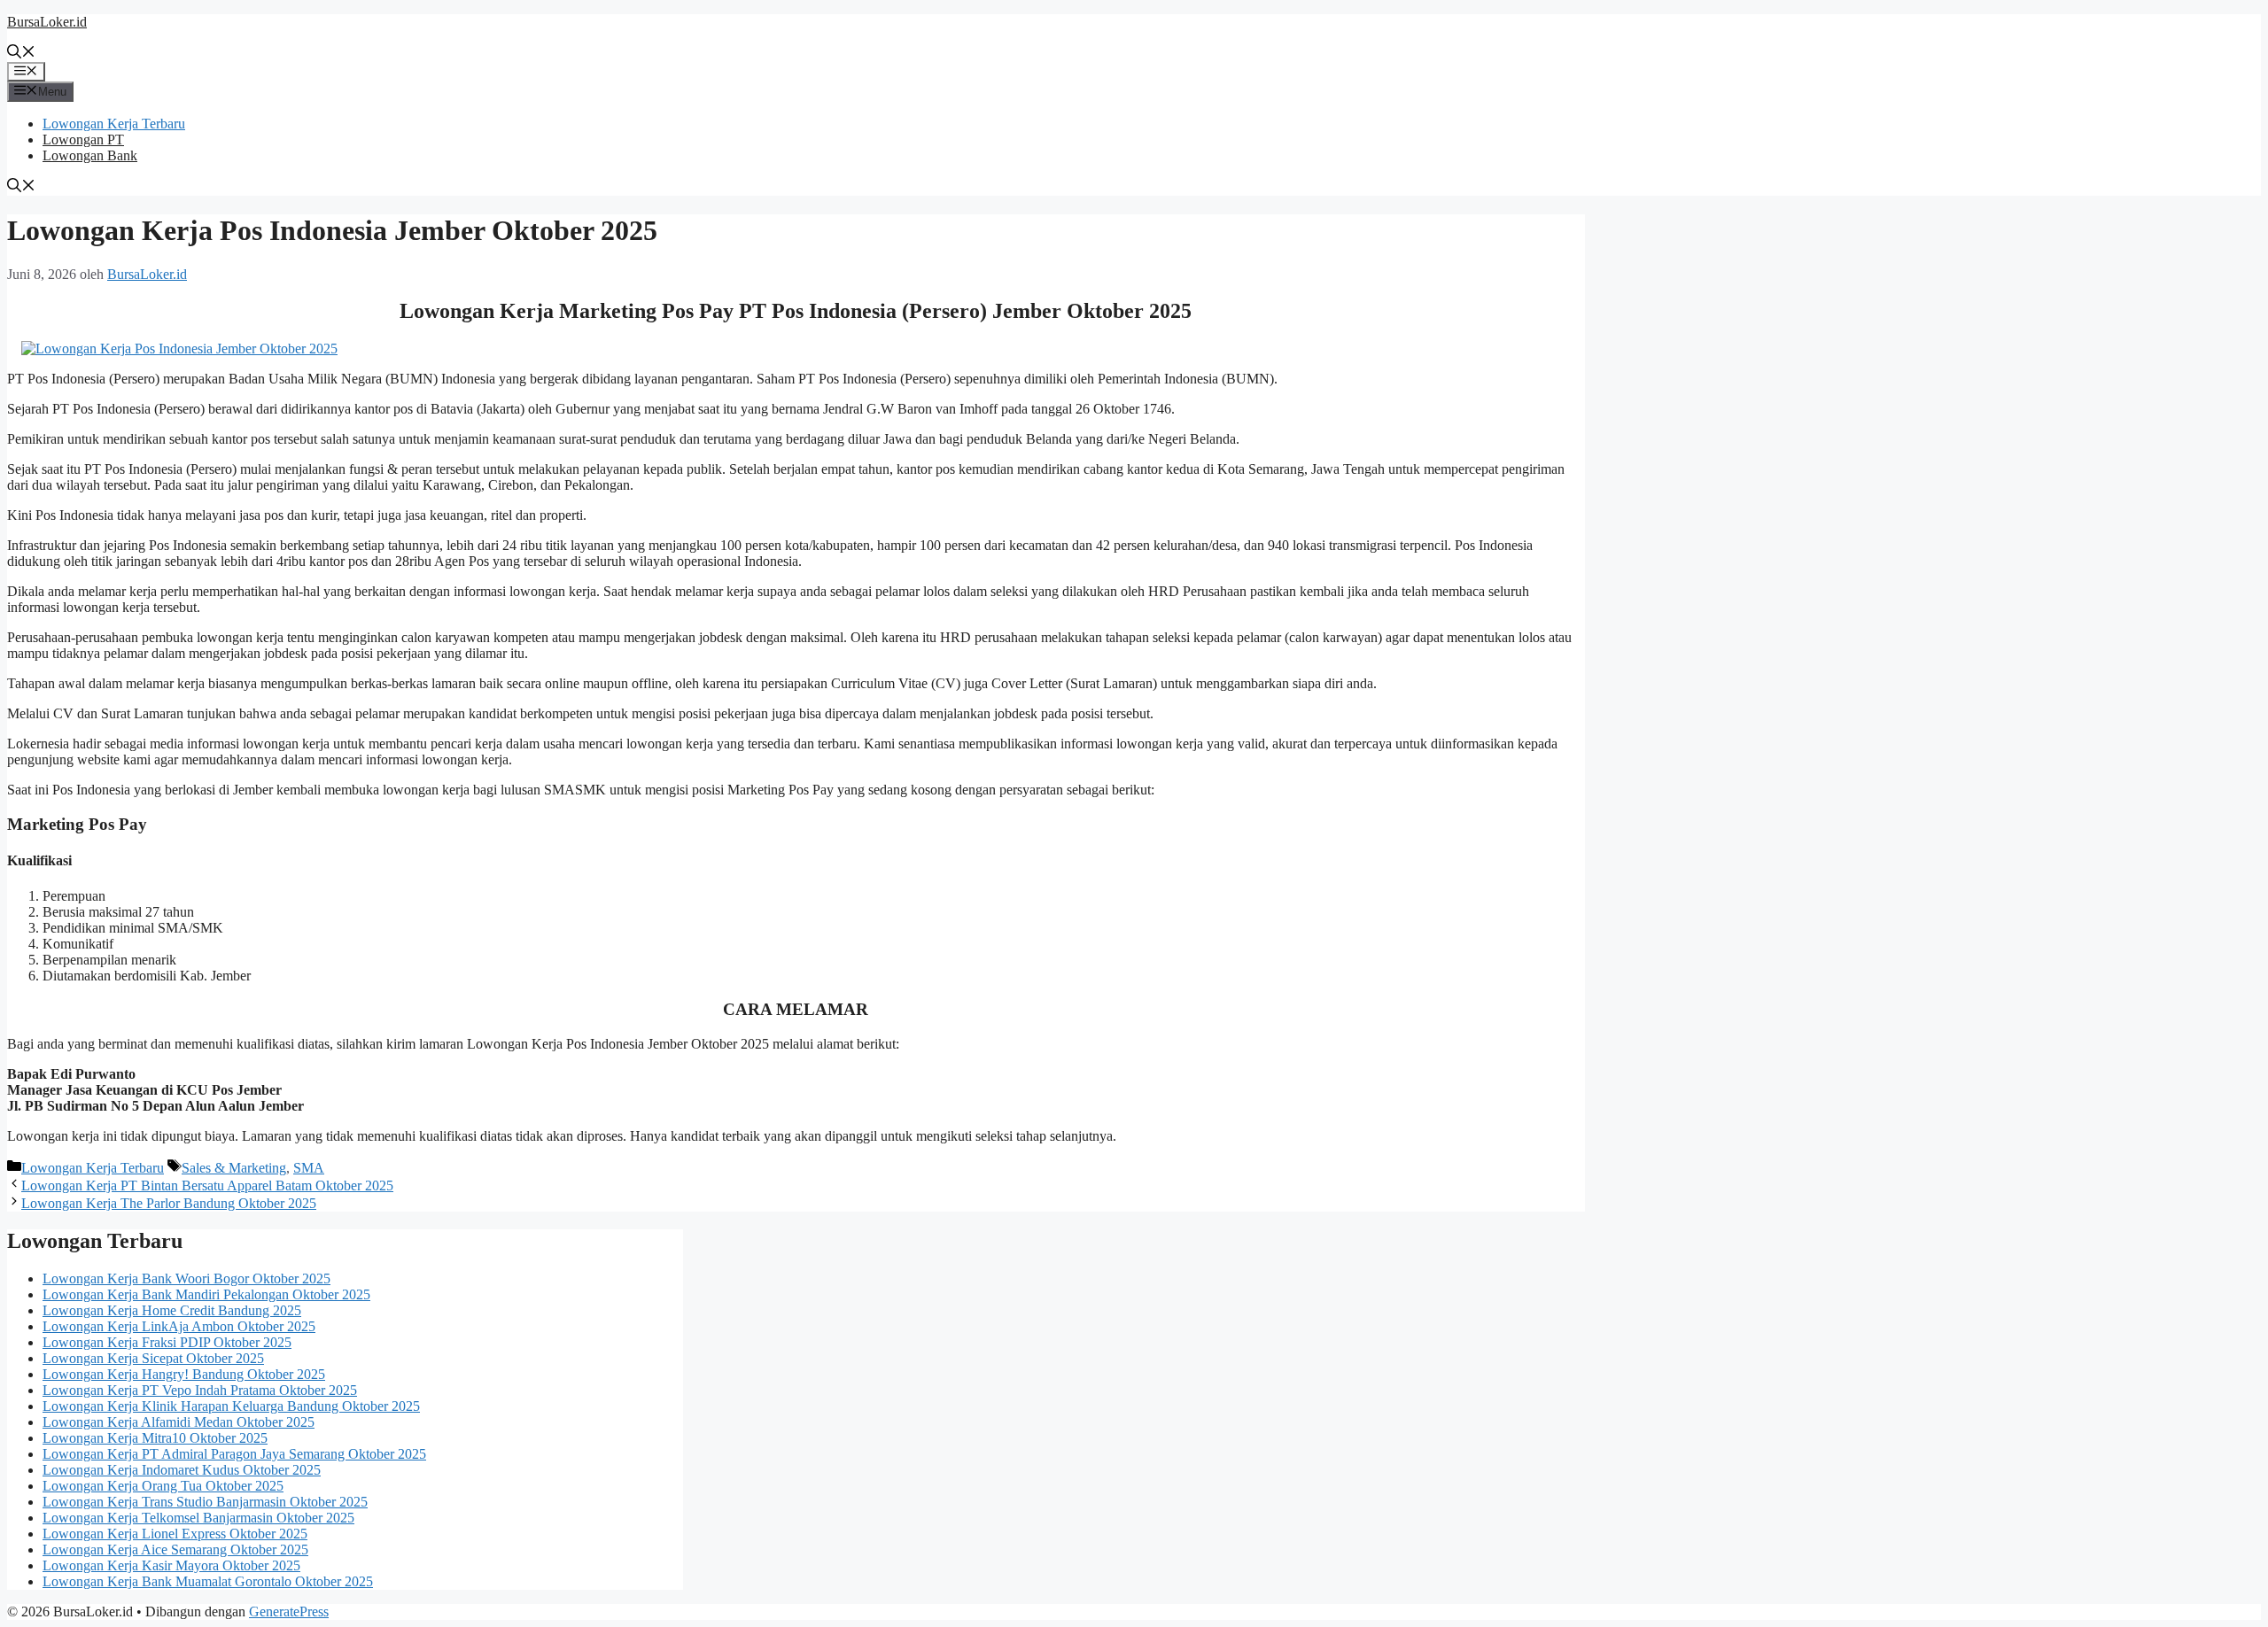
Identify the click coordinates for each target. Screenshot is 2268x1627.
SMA (309, 1168)
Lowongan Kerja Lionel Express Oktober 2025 (175, 1534)
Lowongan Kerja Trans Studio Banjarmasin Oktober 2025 (205, 1502)
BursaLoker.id (47, 22)
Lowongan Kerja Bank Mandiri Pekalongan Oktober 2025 (206, 1294)
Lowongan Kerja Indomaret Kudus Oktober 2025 (182, 1470)
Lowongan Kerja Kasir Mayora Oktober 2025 (171, 1565)
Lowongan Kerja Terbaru (114, 124)
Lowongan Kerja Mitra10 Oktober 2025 (155, 1438)
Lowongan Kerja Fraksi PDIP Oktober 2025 (167, 1342)
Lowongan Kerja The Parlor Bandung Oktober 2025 (169, 1203)
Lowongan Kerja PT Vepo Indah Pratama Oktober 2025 (200, 1390)
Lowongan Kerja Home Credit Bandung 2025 (172, 1310)
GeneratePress (289, 1612)
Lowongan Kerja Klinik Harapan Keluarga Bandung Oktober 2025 (231, 1406)
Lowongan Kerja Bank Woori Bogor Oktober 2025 (186, 1278)
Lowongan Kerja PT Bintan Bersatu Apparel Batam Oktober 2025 (207, 1185)
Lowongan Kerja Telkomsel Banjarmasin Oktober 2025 (198, 1518)
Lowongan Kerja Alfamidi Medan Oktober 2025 (179, 1422)
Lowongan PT (83, 139)
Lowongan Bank (90, 155)
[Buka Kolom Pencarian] (21, 54)
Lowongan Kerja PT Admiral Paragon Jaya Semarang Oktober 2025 (234, 1454)
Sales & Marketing (234, 1168)
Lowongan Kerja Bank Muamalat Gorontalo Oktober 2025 (208, 1581)
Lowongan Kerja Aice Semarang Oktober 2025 (175, 1550)
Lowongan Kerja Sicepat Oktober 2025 (153, 1358)
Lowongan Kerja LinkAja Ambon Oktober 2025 (179, 1326)
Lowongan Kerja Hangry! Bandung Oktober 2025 (184, 1374)
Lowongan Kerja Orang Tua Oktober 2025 (163, 1486)
